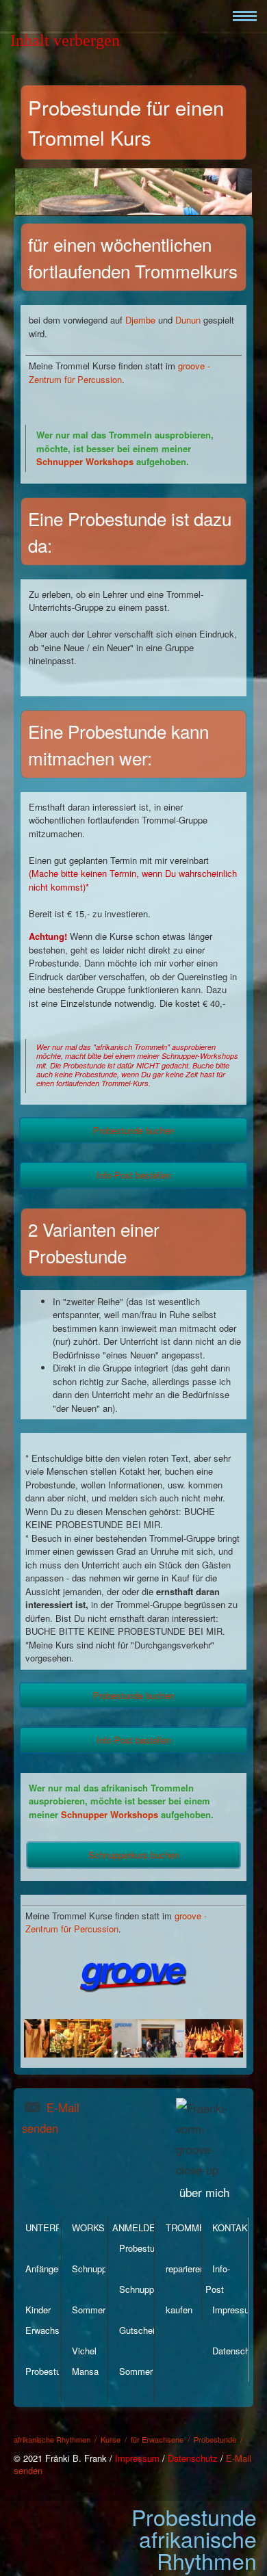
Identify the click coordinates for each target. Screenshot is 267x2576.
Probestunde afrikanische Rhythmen (194, 2538)
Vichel (84, 2351)
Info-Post (218, 2279)
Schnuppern (96, 2269)
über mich (204, 2192)
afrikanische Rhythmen (52, 2439)
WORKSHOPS (101, 2227)
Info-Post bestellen (134, 1175)
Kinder (38, 2310)
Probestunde (50, 2371)
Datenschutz (237, 2351)
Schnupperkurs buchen (134, 1855)
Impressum (234, 2310)
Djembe (140, 320)
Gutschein (139, 2330)
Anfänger (43, 2269)
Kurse (111, 2439)
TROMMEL (188, 2227)
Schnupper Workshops (86, 461)
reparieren (185, 2269)
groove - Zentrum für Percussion (119, 372)
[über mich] (243, 2170)
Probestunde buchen (134, 1130)
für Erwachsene (157, 2439)
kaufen (179, 2310)
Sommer (89, 2310)
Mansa (85, 2371)
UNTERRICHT (54, 2227)
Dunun (188, 320)
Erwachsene (50, 2330)
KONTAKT (233, 2227)
